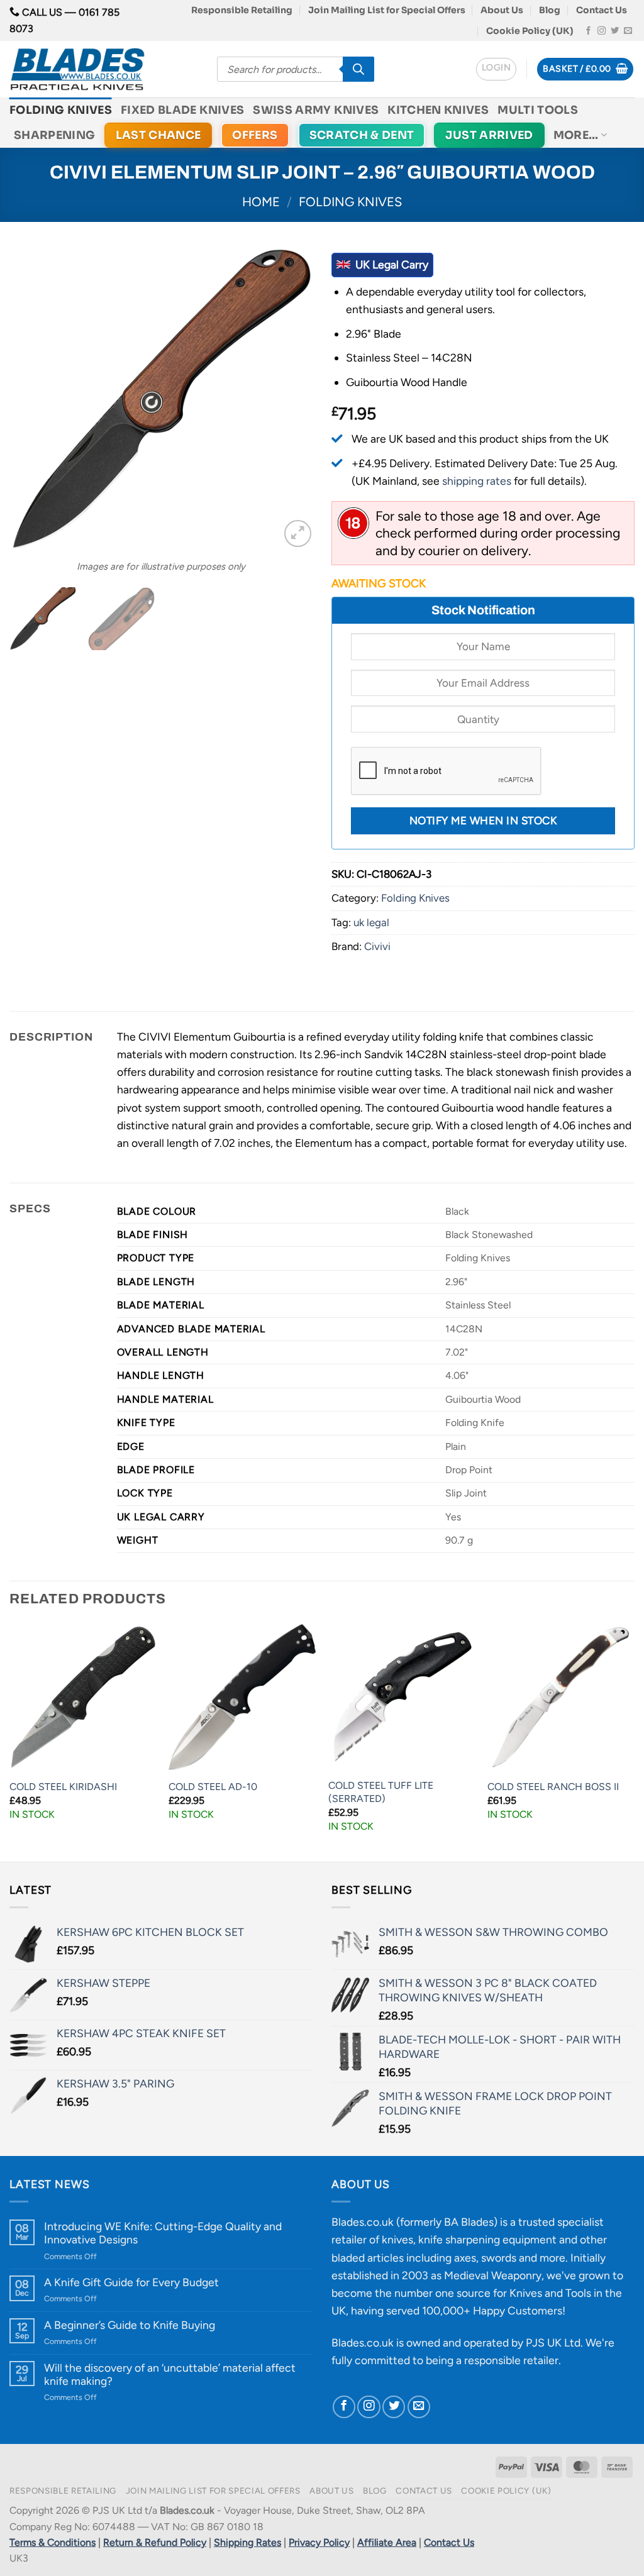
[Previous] (31, 399)
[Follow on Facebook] (588, 31)
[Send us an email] (628, 31)
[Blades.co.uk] (104, 69)
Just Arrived (489, 135)
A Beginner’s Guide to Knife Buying (130, 2325)
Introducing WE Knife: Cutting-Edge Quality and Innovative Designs (163, 2233)
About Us (502, 10)
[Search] (358, 69)
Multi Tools (538, 110)
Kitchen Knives (438, 110)
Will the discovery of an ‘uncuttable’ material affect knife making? (170, 2374)
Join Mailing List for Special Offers (387, 10)
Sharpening (55, 135)
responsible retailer (511, 2360)
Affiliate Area (387, 2542)
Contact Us (602, 10)
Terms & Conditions (53, 2542)
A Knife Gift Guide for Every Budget (131, 2282)
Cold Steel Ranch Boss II (553, 1787)
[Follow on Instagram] (602, 31)
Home (261, 202)
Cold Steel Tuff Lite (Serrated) (381, 1792)
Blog (550, 10)
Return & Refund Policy (155, 2542)
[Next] (291, 399)
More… (576, 135)
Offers (255, 135)
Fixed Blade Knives (182, 110)
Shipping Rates (247, 2542)
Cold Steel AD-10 (213, 1787)
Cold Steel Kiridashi (63, 1787)
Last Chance (158, 135)
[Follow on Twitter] (615, 31)
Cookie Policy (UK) (530, 31)
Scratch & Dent (362, 135)
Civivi (377, 946)
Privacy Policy (319, 2542)
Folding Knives (61, 110)
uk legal (371, 922)
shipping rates (477, 481)
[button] (496, 69)
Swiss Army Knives (316, 110)
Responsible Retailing (242, 10)
